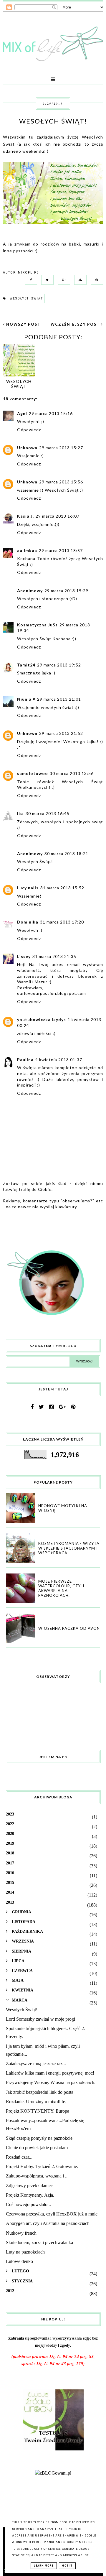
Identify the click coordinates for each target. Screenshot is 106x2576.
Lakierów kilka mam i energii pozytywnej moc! (50, 2073)
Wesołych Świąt (19, 384)
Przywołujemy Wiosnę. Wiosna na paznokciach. (51, 2082)
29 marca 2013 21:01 (59, 699)
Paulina (25, 1060)
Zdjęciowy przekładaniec (29, 2186)
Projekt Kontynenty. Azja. (30, 2195)
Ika (20, 813)
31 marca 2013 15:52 (62, 888)
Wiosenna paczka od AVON (69, 1628)
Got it (67, 2566)
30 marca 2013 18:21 (66, 854)
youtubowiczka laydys (42, 1019)
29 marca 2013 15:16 (51, 413)
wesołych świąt (26, 298)
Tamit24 (26, 665)
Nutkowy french (21, 2233)
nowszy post (23, 324)
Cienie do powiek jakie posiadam (37, 2148)
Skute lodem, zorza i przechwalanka (39, 2242)
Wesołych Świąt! (22, 2010)
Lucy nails (28, 888)
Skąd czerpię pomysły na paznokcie (39, 2138)
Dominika (28, 922)
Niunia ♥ (26, 699)
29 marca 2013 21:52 (61, 733)
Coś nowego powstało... (28, 2204)
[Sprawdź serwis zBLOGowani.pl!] (53, 2473)
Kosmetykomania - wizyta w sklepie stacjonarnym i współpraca (69, 1548)
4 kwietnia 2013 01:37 (59, 1060)
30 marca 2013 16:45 (48, 813)
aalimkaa (27, 550)
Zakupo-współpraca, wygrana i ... (37, 2176)
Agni (22, 413)
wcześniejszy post (76, 324)
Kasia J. (25, 516)
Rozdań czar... (19, 2157)
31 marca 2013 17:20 (62, 922)
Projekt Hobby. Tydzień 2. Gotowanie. (42, 2166)
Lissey (24, 956)
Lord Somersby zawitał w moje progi (40, 2019)
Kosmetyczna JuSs (37, 625)
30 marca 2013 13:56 (72, 773)
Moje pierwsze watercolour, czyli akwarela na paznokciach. (61, 1588)
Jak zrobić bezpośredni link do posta (40, 2092)
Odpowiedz (29, 430)
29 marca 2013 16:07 (58, 516)
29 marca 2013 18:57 (61, 550)
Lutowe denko (19, 2261)
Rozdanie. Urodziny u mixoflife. (36, 2102)
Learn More (44, 2566)
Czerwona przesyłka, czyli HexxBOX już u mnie (52, 2214)
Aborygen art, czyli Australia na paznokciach (48, 2223)
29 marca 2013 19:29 (66, 591)
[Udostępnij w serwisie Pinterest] (95, 279)
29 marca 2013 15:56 (61, 482)
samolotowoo (33, 773)
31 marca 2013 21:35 (54, 956)
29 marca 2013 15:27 (61, 448)
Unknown (27, 448)
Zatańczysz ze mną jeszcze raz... (36, 2064)
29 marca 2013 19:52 (59, 665)
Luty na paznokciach (25, 2252)
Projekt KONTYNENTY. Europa (38, 2111)
